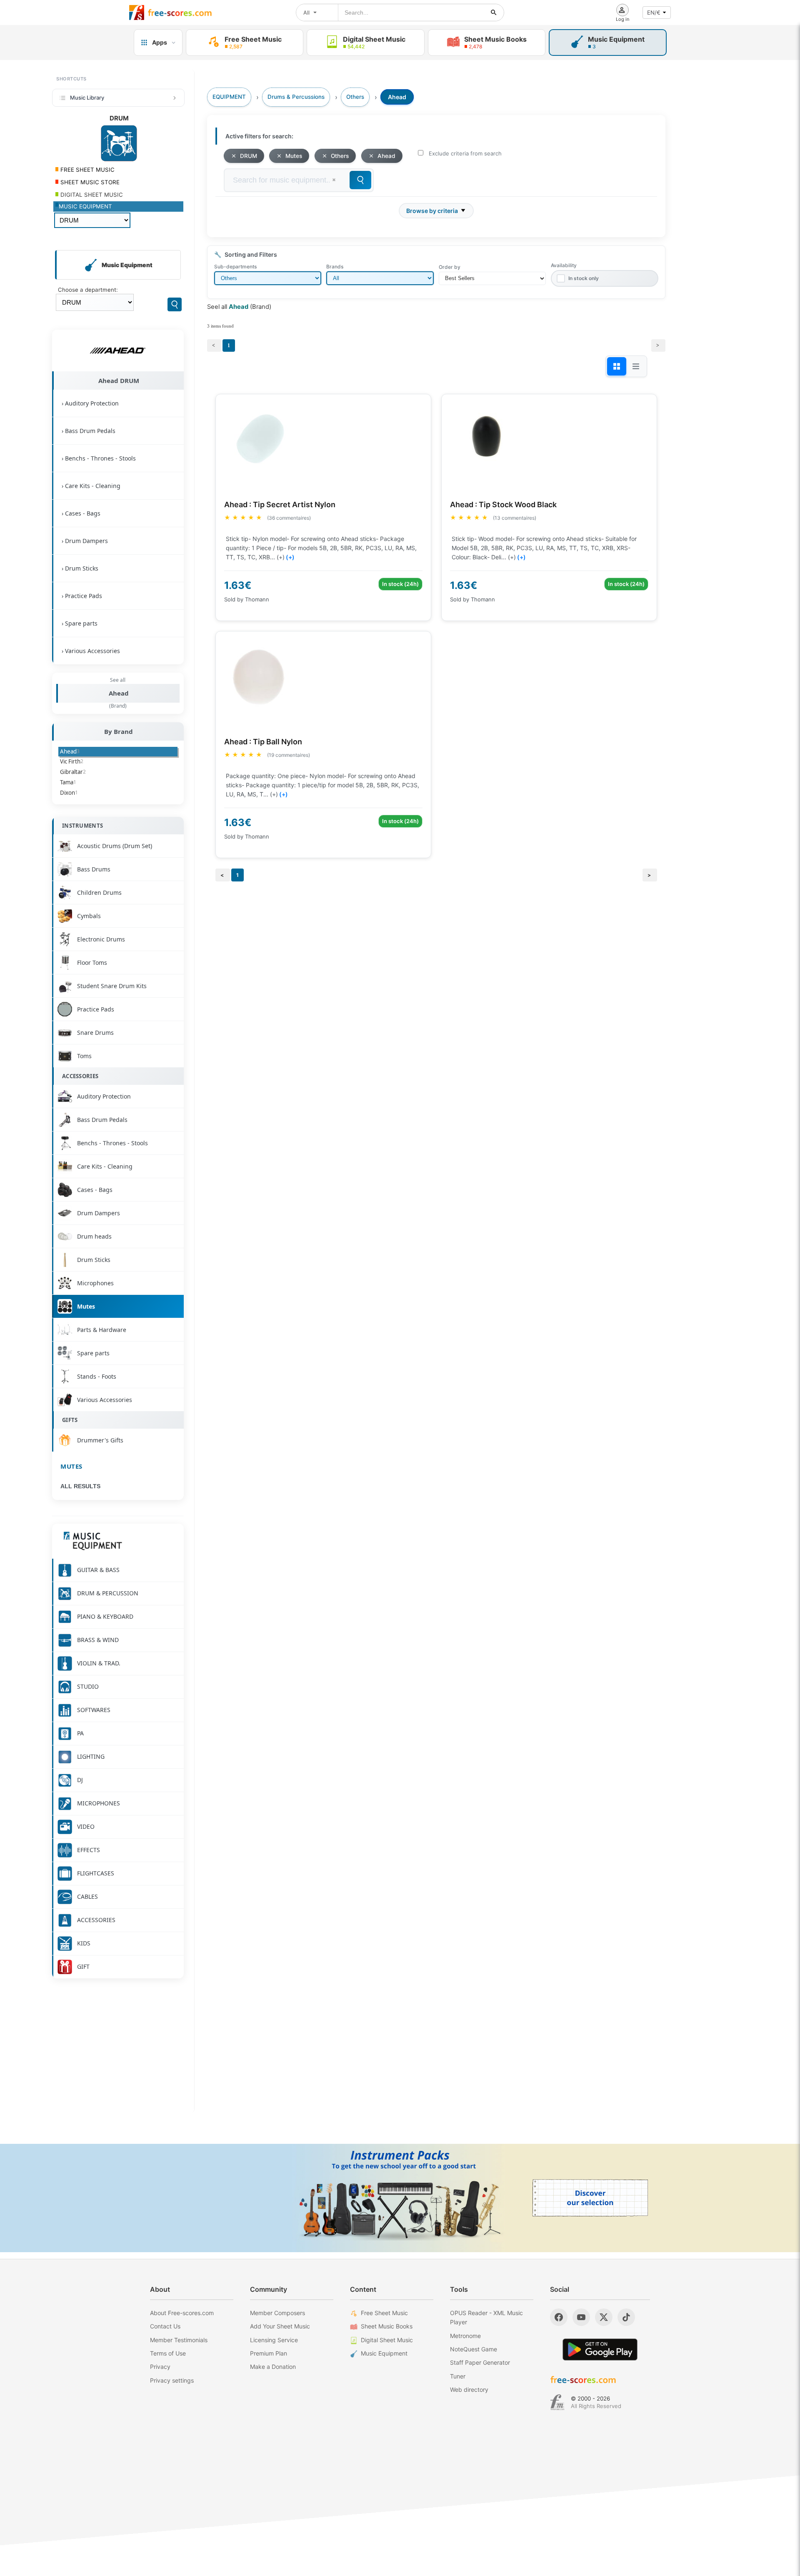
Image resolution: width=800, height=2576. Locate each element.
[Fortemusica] (557, 2402)
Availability (564, 265)
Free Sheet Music (384, 2313)
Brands (335, 267)
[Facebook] (559, 2317)
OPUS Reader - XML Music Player (486, 2317)
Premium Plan (269, 2353)
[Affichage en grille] (617, 366)
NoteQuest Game (474, 2349)
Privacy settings (172, 2380)
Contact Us (165, 2326)
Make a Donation (273, 2367)
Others (340, 156)
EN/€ (654, 13)
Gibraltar (73, 772)
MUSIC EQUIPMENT (85, 206)
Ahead (119, 693)
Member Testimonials (179, 2340)
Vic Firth (72, 761)
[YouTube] (581, 2317)
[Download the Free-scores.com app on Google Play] (600, 2349)
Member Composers (277, 2313)
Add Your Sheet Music (280, 2326)
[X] (604, 2317)
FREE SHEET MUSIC (87, 170)
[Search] (175, 304)
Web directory (469, 2389)
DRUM (249, 156)
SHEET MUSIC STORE (89, 182)
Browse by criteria (432, 211)
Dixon (69, 793)
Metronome (465, 2336)
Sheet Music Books (387, 2326)
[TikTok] (626, 2317)
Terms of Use (168, 2353)
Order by (450, 267)
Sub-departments (235, 267)
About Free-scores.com (182, 2313)
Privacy (160, 2367)
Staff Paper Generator (480, 2362)
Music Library (87, 98)
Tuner (458, 2376)
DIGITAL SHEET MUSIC (91, 195)
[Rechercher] (494, 13)
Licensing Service (274, 2340)
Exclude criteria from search (465, 153)
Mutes (71, 1466)
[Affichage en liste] (636, 366)
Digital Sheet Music (387, 2340)
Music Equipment (384, 2353)
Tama (68, 782)
